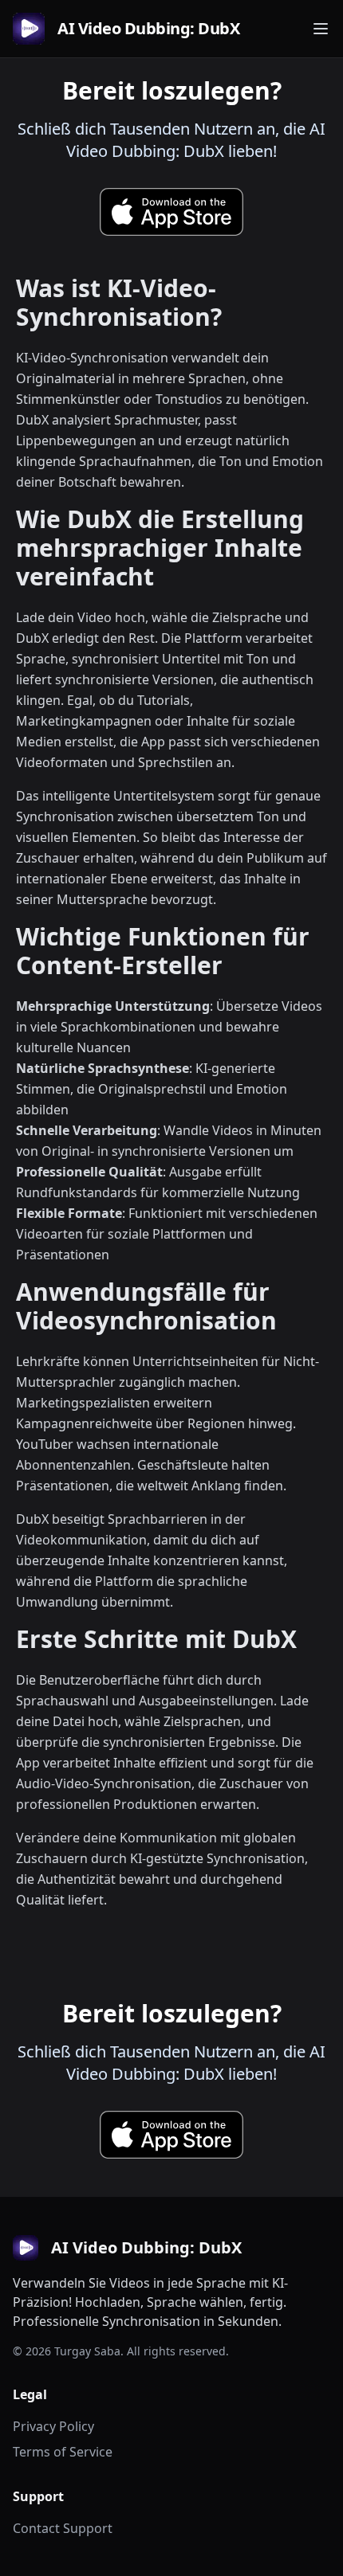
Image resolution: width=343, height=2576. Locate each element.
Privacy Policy (53, 2426)
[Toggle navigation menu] (321, 29)
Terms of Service (63, 2452)
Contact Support (63, 2528)
